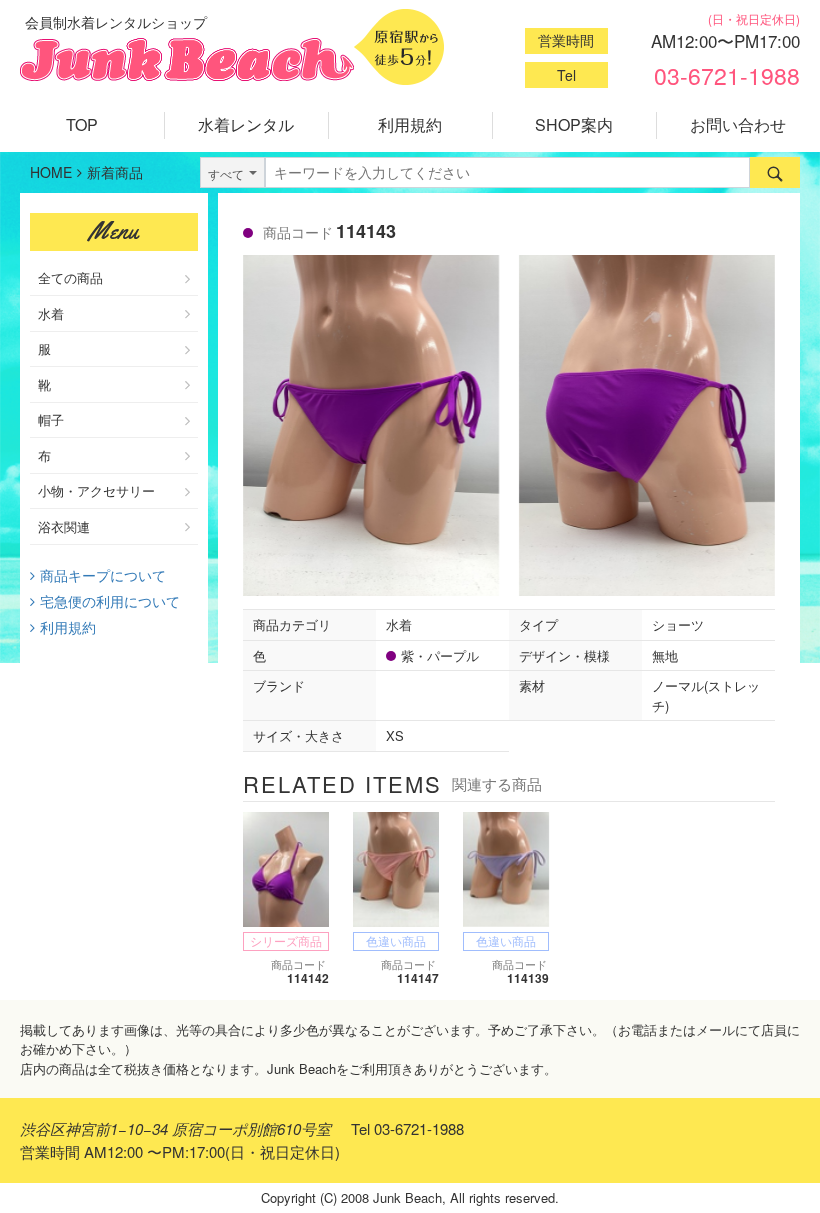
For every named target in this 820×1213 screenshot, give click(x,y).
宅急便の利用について (110, 601)
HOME (51, 172)
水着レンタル (246, 124)
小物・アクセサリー (96, 490)
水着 (51, 313)
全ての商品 (70, 277)
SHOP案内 (574, 124)
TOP (82, 124)
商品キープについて (103, 575)
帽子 (51, 419)
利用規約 (410, 124)
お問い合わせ (738, 124)
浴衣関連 (64, 526)
